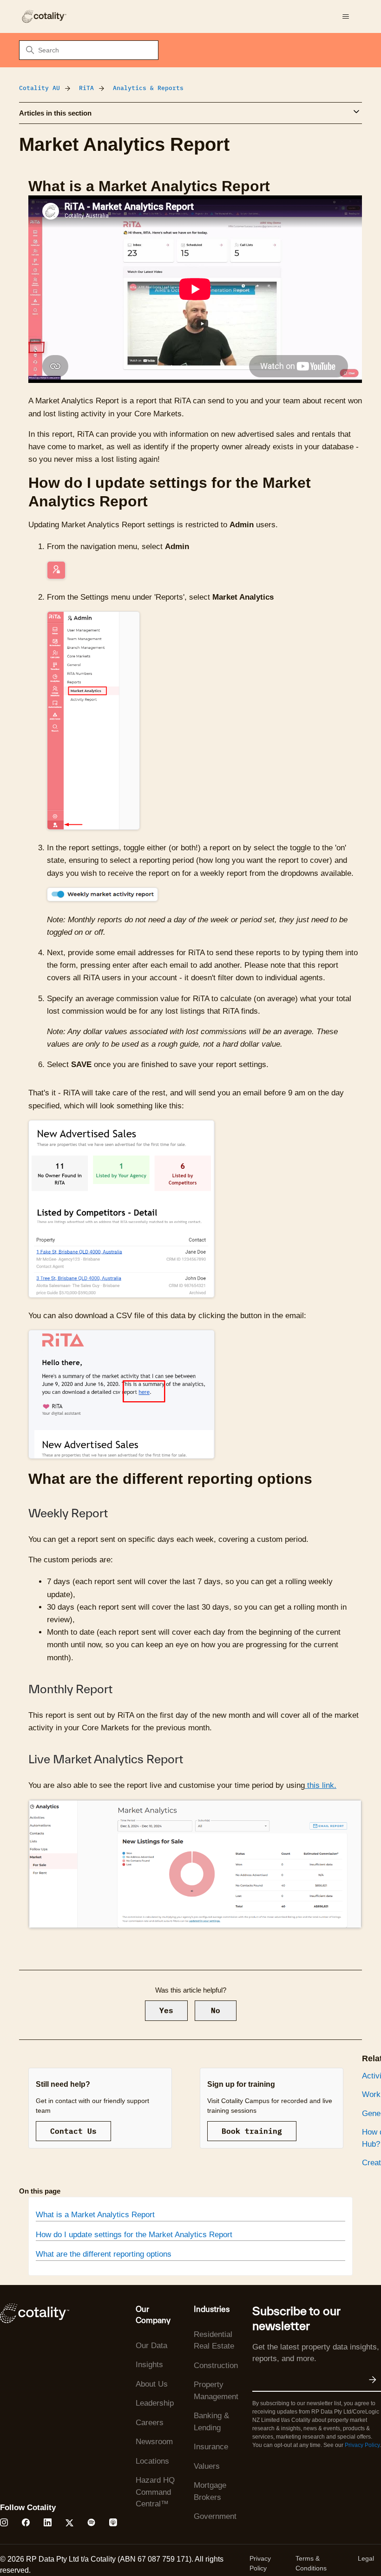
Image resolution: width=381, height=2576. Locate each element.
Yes (166, 2010)
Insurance (211, 2447)
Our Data (151, 2346)
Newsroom (154, 2442)
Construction (216, 2366)
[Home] (44, 16)
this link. (321, 1785)
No (216, 2010)
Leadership (155, 2403)
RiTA (86, 88)
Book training (252, 2131)
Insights (149, 2365)
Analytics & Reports (148, 88)
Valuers (207, 2466)
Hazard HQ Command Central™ (155, 2492)
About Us (152, 2384)
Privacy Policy (362, 2445)
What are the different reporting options (104, 2254)
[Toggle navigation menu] (345, 17)
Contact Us (73, 2131)
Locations (152, 2461)
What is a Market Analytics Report (95, 2215)
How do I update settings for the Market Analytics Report (134, 2235)
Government (215, 2516)
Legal (366, 2558)
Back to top (327, 2547)
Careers (150, 2423)
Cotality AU (39, 88)
